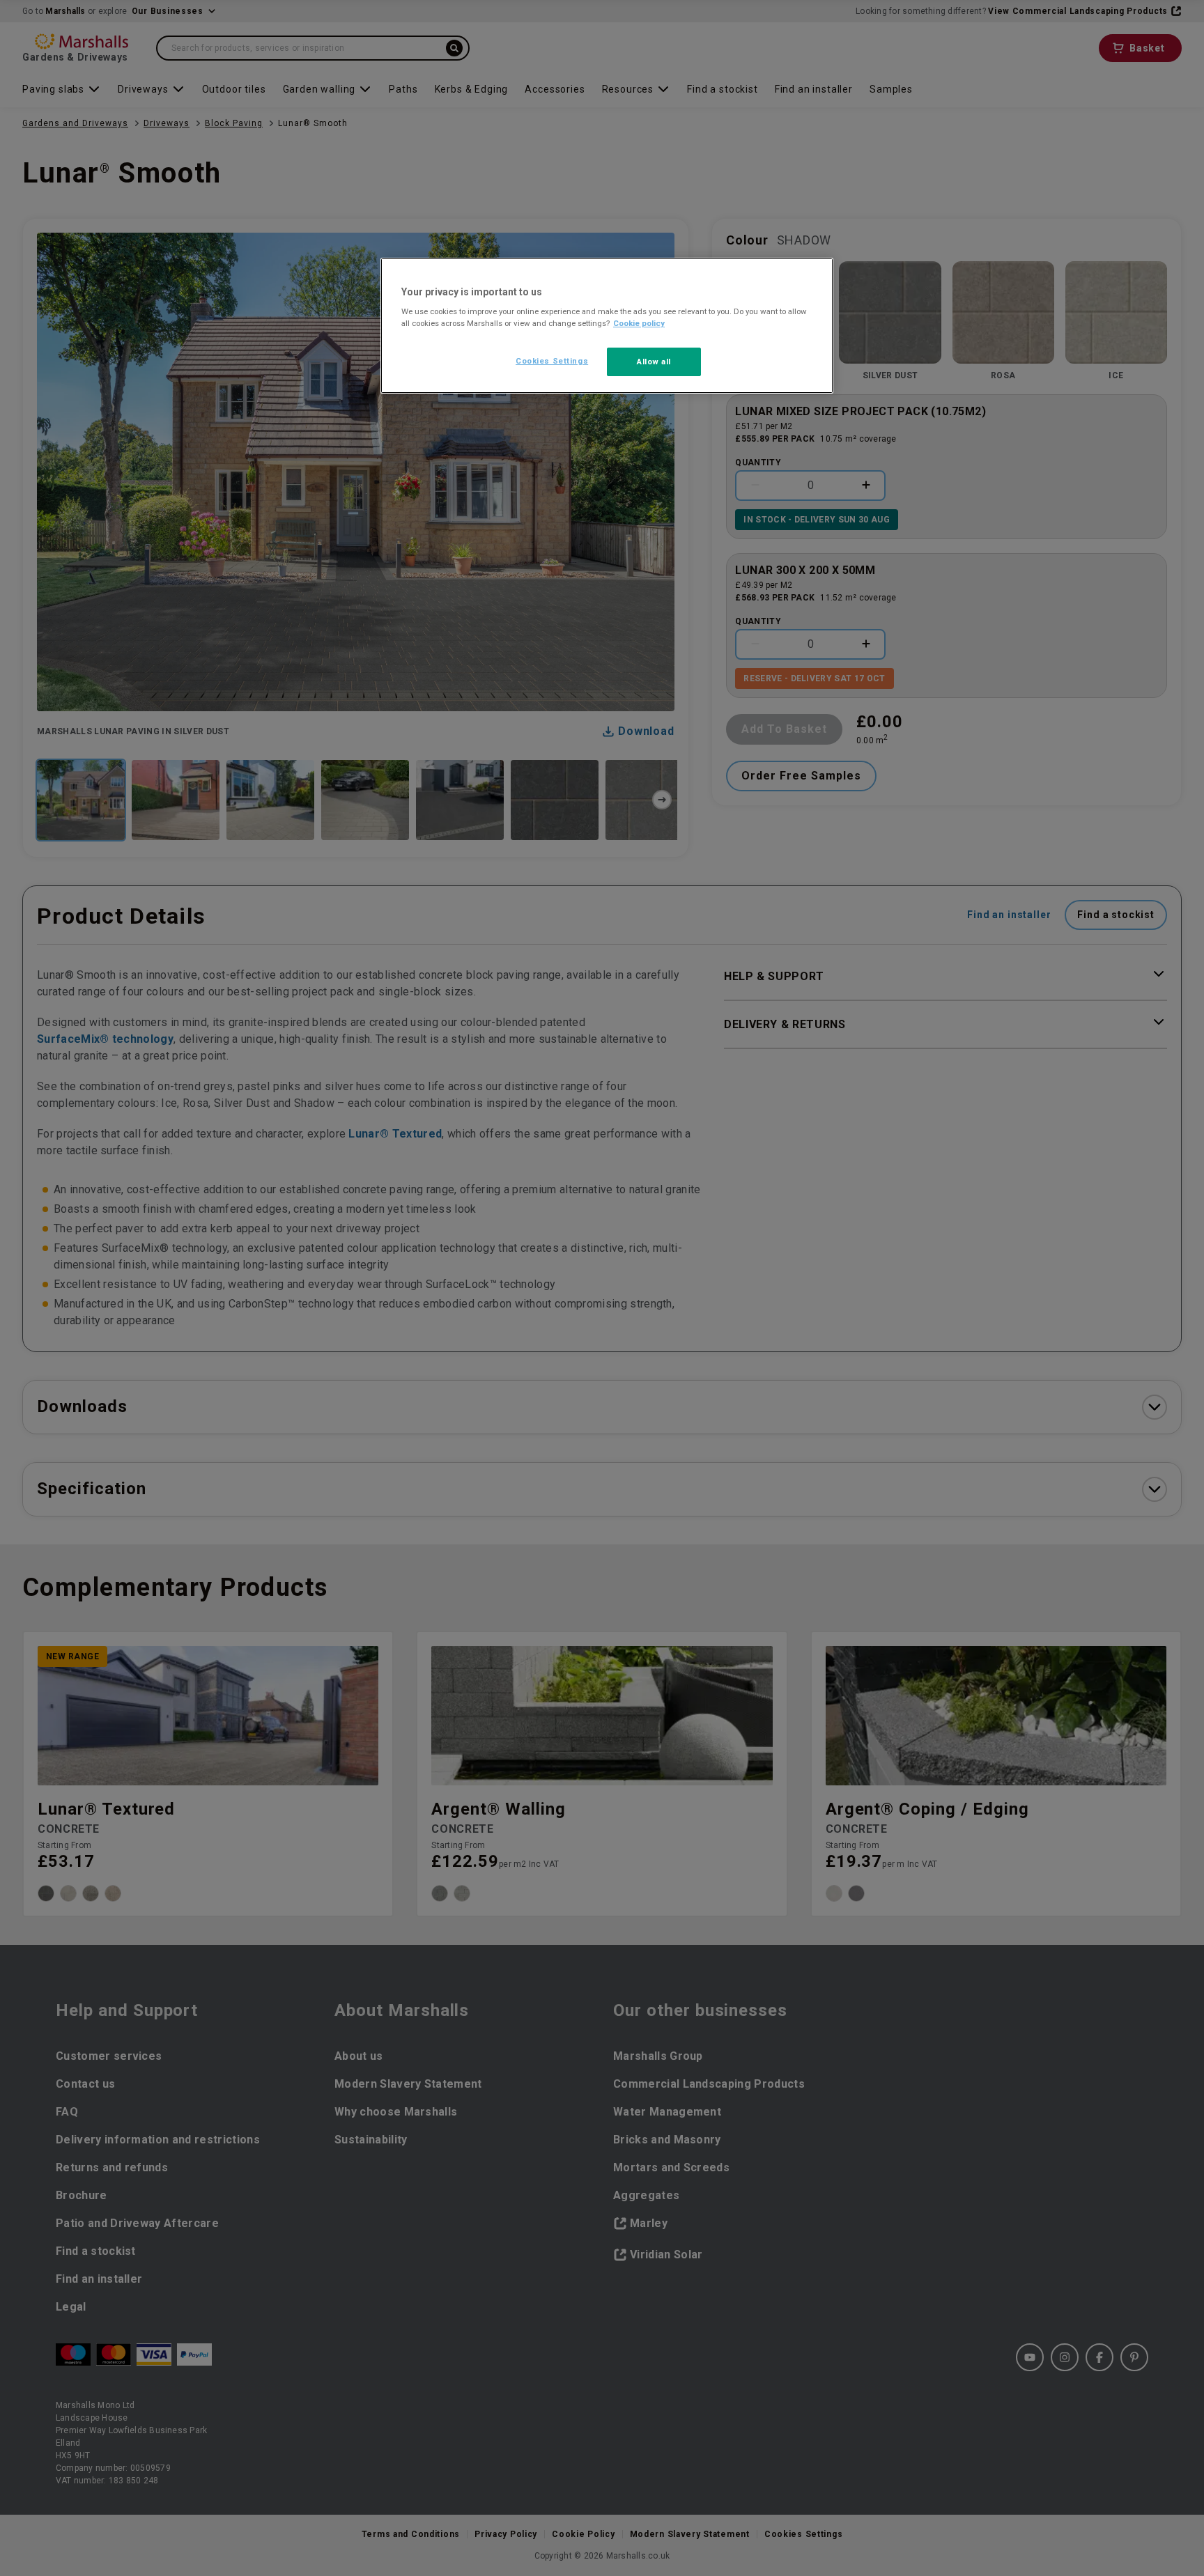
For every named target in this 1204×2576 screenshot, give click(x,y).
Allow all (654, 362)
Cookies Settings (552, 361)
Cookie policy (639, 323)
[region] (607, 326)
